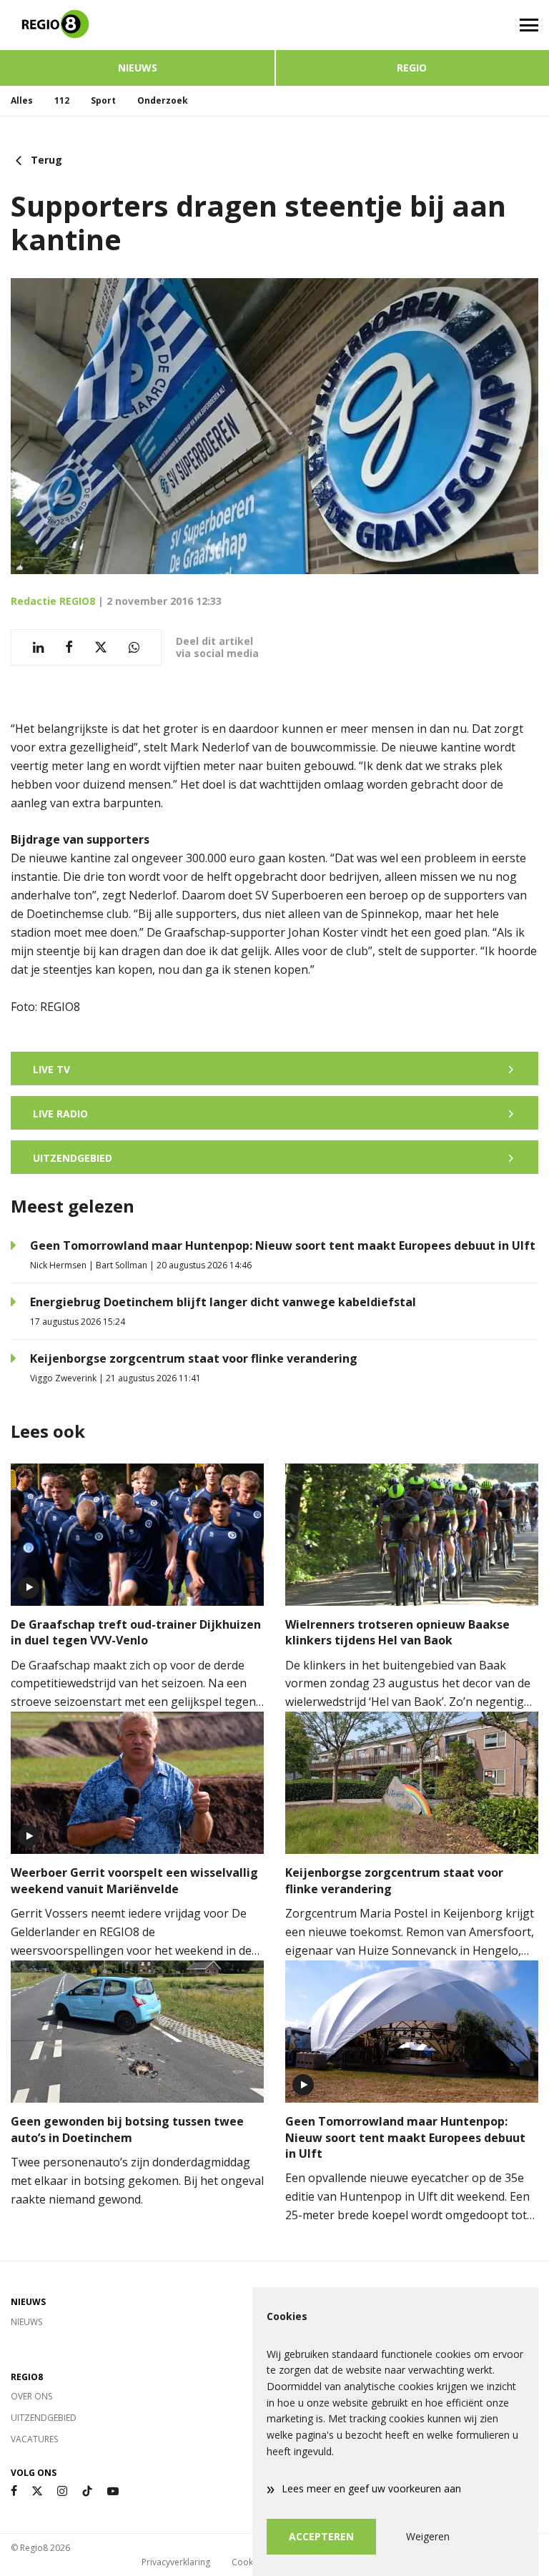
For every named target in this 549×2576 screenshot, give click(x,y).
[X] (37, 2491)
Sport (103, 100)
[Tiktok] (87, 2491)
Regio (412, 68)
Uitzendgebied (44, 2418)
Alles (22, 100)
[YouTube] (113, 2491)
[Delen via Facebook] (69, 647)
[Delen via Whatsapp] (134, 647)
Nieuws (138, 68)
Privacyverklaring (176, 2562)
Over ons (31, 2396)
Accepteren (321, 2536)
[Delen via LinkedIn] (38, 647)
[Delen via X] (101, 647)
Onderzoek (163, 100)
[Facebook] (14, 2491)
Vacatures (34, 2439)
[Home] (137, 25)
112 (62, 100)
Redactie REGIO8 (53, 601)
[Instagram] (62, 2491)
